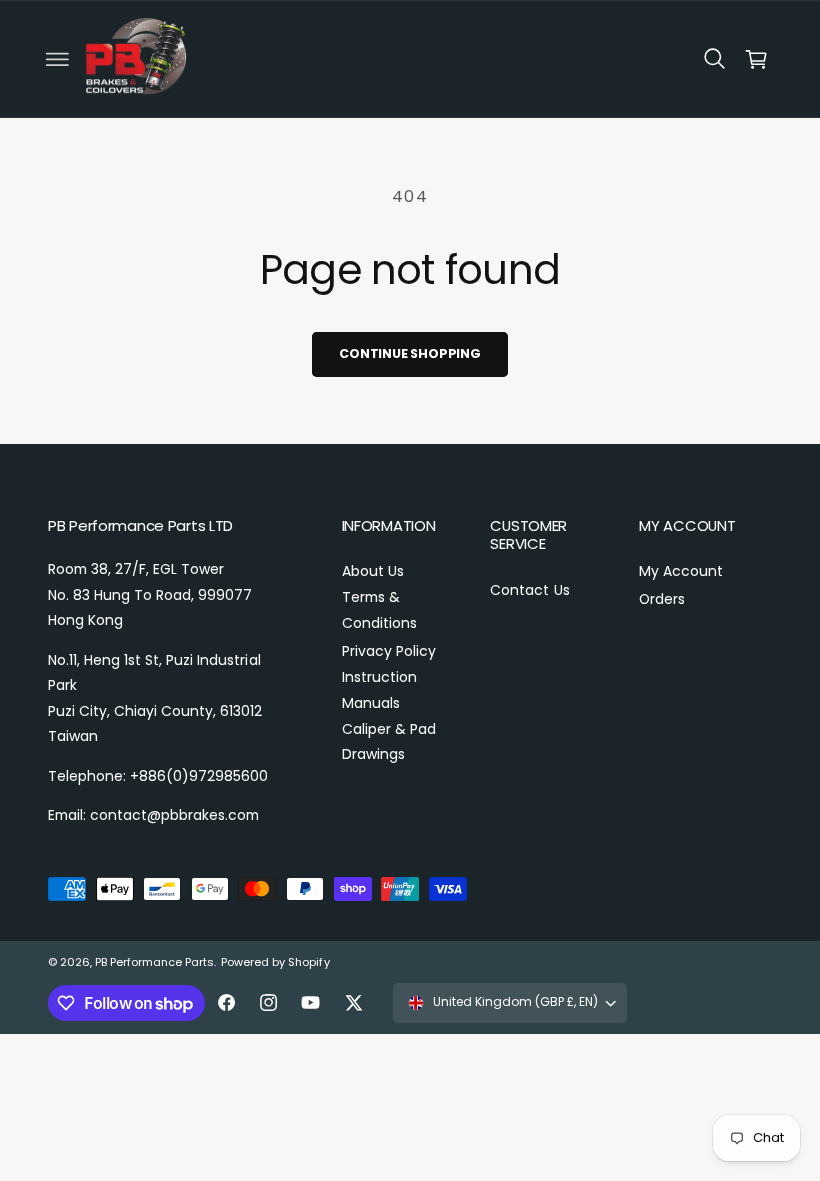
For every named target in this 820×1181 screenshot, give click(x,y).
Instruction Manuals (379, 690)
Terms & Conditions (379, 610)
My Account (681, 571)
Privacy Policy (389, 651)
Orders (662, 599)
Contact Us (529, 590)
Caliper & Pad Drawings (389, 742)
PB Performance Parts (154, 962)
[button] (57, 59)
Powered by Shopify (275, 962)
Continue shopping (410, 353)
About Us (373, 571)
